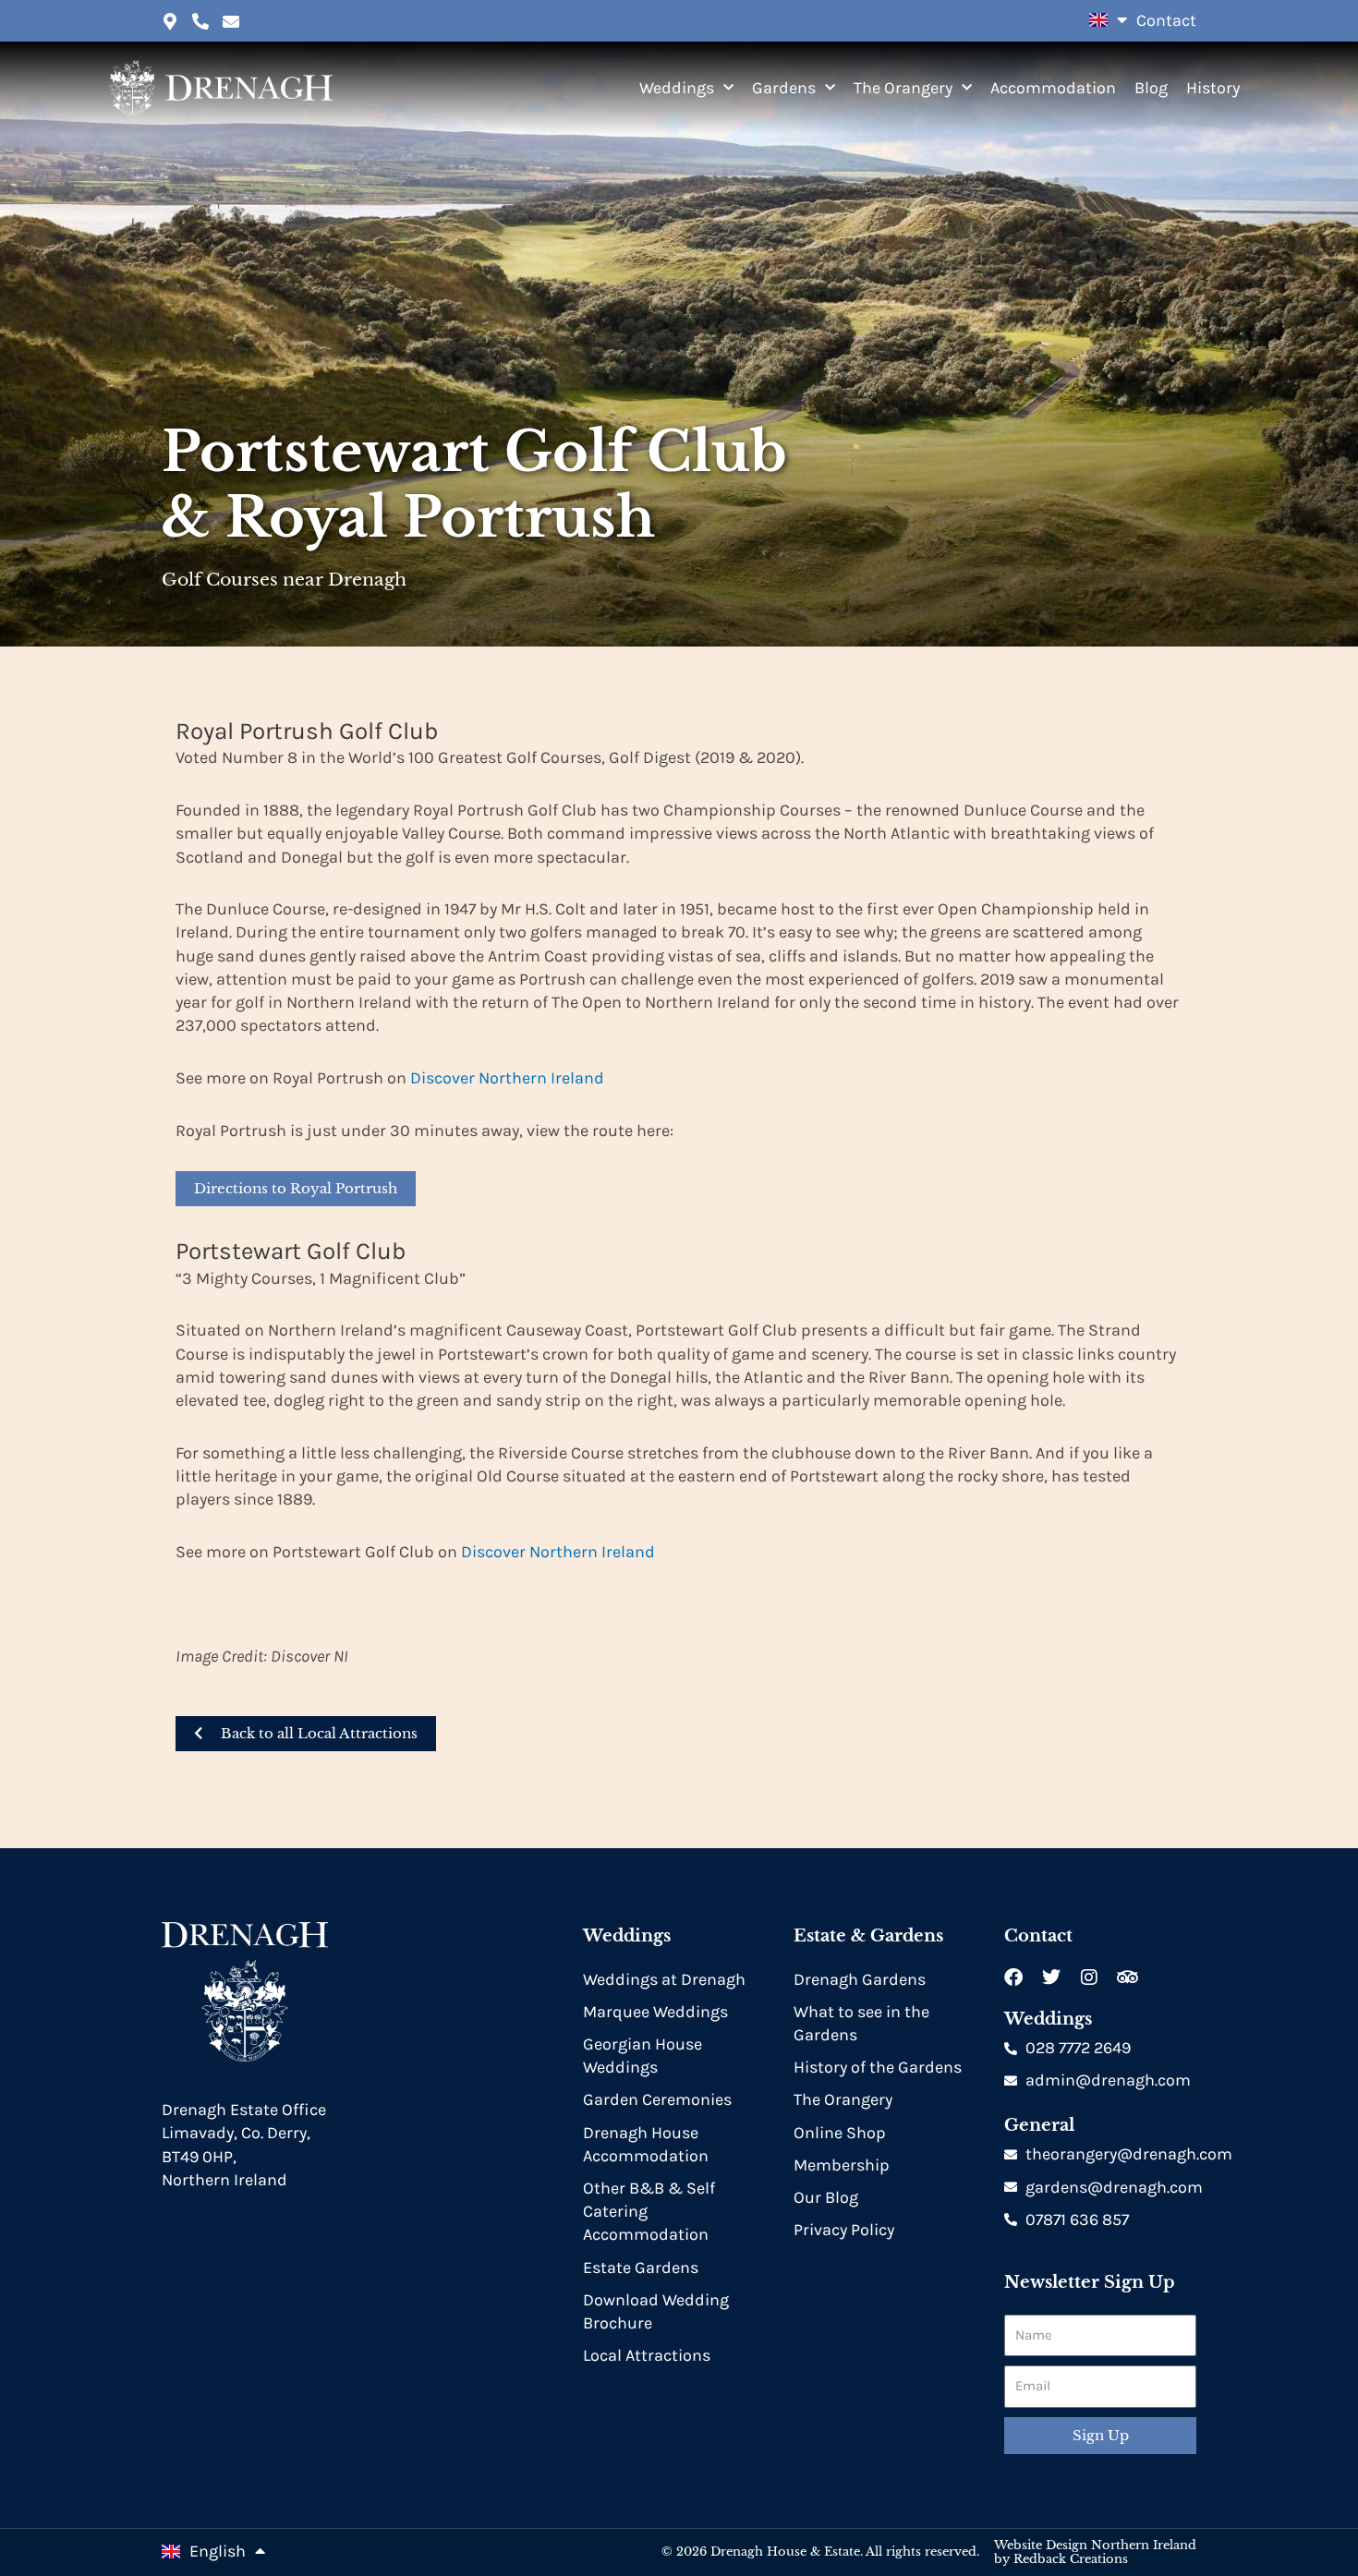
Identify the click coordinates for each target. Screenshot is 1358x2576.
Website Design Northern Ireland (1095, 2546)
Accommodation (1053, 88)
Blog (1151, 88)
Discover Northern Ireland (507, 1078)
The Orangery (903, 88)
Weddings (677, 88)
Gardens (784, 88)
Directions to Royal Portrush (296, 1188)
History (1213, 88)
